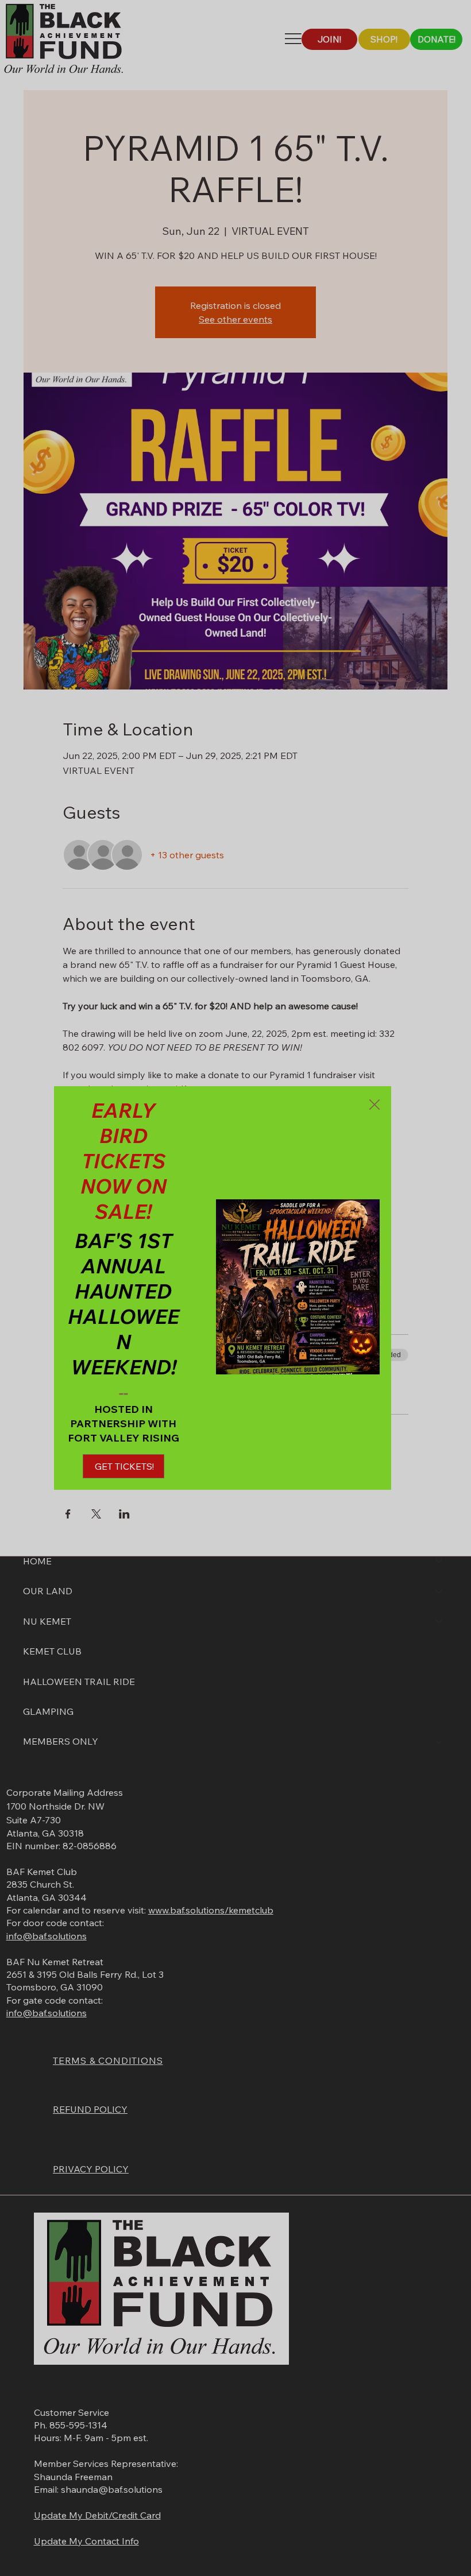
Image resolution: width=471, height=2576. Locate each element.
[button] (375, 1105)
